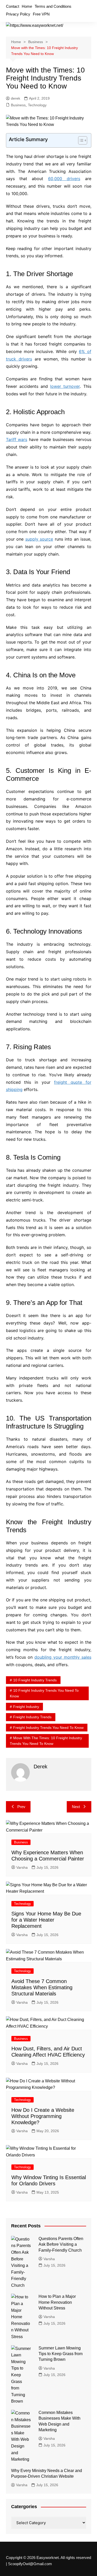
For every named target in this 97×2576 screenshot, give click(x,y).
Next (76, 1807)
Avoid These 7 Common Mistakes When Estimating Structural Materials (42, 1987)
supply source (39, 539)
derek (16, 98)
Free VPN (41, 14)
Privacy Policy (18, 14)
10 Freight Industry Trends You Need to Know (44, 1693)
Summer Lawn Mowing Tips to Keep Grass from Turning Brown (61, 2354)
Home (27, 6)
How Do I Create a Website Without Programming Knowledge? (43, 2116)
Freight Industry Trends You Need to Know (48, 1728)
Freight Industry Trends (32, 1717)
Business (18, 105)
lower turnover (65, 386)
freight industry (26, 1707)
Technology (37, 105)
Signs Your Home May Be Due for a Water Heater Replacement (46, 1920)
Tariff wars (17, 439)
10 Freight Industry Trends (35, 1680)
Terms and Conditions (53, 6)
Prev (21, 1807)
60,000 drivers (64, 179)
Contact (13, 6)
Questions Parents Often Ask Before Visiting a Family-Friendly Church (61, 2244)
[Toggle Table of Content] (80, 140)
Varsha (22, 1867)
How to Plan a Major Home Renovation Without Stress (57, 2302)
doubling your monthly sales (63, 1657)
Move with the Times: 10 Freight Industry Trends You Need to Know (46, 1741)
